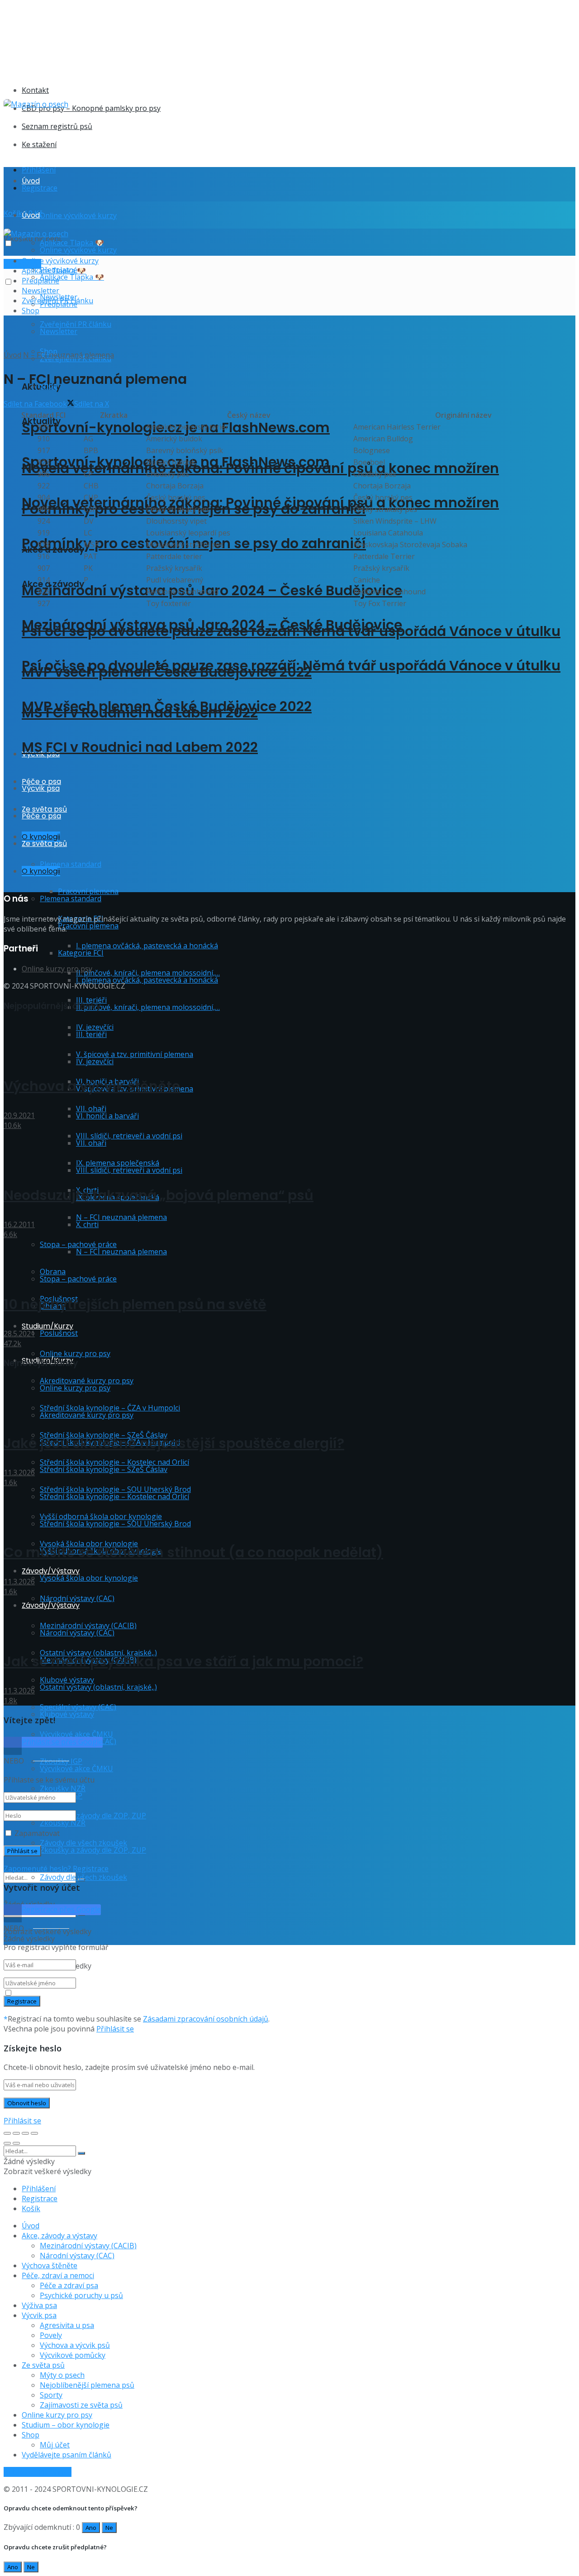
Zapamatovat (37, 1833)
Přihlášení (39, 170)
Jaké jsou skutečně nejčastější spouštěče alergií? (174, 1443)
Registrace (40, 188)
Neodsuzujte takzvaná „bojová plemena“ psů (159, 1195)
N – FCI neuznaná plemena (121, 1217)
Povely (51, 2335)
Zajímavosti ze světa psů (81, 2405)
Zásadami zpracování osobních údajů (206, 2019)
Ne (109, 2528)
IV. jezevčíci (95, 1061)
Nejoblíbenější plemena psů (87, 2385)
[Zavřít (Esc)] (7, 2133)
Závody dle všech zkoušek (83, 1877)
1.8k (10, 1701)
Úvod (31, 181)
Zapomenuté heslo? (37, 1869)
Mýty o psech (62, 2375)
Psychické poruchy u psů (81, 2295)
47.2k (12, 1343)
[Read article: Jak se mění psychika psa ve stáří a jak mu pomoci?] (289, 1617)
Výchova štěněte (50, 2265)
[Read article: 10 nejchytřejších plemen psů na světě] (289, 1260)
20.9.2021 (19, 1115)
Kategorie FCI (81, 953)
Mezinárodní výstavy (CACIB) (88, 2246)
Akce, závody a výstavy (59, 2236)
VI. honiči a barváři (107, 1116)
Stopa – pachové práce (78, 1279)
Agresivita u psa (67, 2325)
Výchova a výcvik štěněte (92, 1086)
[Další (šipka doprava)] (16, 2143)
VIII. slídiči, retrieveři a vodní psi (129, 1136)
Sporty (51, 2395)
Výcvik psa (39, 2315)
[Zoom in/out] (34, 2133)
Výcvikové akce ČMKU (76, 1768)
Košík (31, 2208)
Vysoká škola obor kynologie (89, 1578)
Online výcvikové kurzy (78, 215)
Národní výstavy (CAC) (77, 1598)
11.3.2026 (19, 1472)
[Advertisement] (168, 129)
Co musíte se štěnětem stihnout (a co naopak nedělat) (193, 1552)
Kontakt (35, 90)
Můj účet (55, 2445)
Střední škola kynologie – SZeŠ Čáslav (104, 1469)
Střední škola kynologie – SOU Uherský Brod (115, 1524)
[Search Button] (81, 2153)
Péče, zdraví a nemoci (58, 2275)
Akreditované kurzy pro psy (87, 1415)
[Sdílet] (16, 2133)
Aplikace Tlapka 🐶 (72, 277)
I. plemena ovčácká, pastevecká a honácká (147, 946)
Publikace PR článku (38, 2472)
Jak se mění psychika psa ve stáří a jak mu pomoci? (183, 1661)
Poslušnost (59, 1333)
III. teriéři (91, 1034)
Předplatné (40, 281)
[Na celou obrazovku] (25, 2133)
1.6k (10, 1482)
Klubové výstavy (67, 1714)
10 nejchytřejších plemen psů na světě (135, 1304)
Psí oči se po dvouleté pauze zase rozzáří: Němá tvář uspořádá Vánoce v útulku (291, 666)
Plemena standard (71, 898)
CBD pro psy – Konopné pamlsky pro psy (91, 108)
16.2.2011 (19, 1224)
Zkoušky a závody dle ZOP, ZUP (93, 1816)
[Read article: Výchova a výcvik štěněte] (289, 1042)
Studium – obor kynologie (66, 2425)
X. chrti (87, 1224)
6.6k (10, 1234)
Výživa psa (39, 2305)
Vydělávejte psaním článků (66, 2455)
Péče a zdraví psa (69, 2285)
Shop (31, 311)
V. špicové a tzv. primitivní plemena (135, 1054)
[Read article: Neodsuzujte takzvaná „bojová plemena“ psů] (289, 1151)
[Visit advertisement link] (185, 69)
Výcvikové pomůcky (73, 2355)
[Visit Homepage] (36, 104)
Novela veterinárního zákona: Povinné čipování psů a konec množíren (260, 503)
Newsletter (59, 331)
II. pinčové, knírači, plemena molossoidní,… (148, 1007)
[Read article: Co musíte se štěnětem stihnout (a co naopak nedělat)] (289, 1508)
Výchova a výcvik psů (75, 2345)
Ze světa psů (43, 2365)
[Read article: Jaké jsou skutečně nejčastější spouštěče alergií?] (289, 1399)
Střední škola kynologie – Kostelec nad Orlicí (114, 1496)
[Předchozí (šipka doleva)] (7, 2143)
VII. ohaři (91, 1143)
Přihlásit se (115, 2029)
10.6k (12, 1125)
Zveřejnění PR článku (57, 301)
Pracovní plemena (88, 891)
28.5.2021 (19, 1333)
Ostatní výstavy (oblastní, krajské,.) (98, 1687)
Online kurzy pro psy (75, 1353)
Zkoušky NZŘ (63, 1823)
